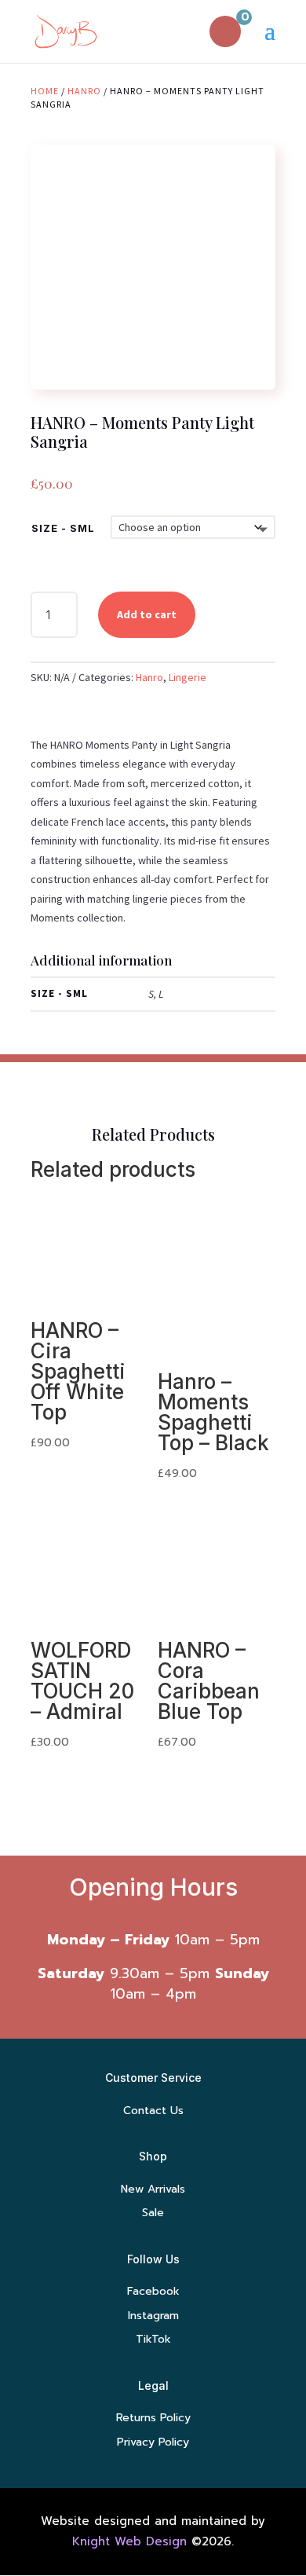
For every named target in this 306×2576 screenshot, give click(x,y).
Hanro (84, 91)
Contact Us (153, 2111)
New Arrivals (153, 2189)
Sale (153, 2213)
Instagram (153, 2316)
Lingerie (188, 677)
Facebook (153, 2291)
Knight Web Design (129, 2541)
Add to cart (147, 614)
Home (45, 91)
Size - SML (63, 528)
